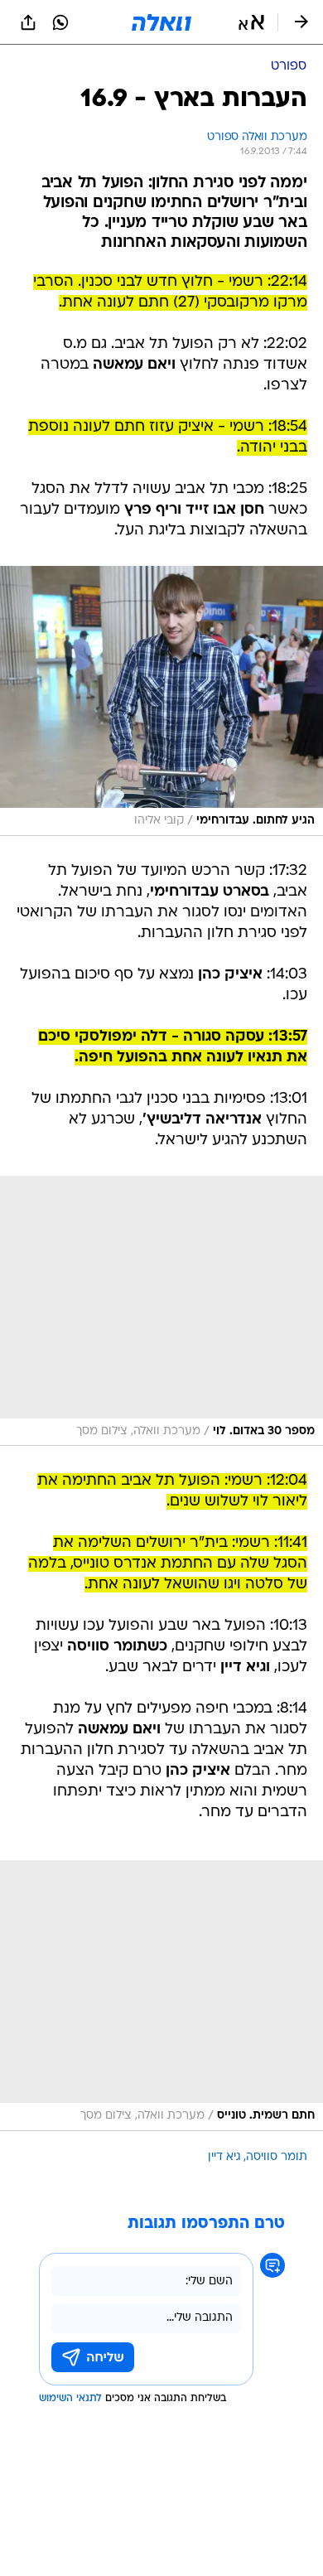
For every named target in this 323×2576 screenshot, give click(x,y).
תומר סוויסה (277, 2157)
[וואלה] (161, 22)
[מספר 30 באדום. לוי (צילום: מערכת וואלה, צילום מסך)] (161, 1311)
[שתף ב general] (28, 22)
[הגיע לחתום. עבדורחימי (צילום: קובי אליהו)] (161, 701)
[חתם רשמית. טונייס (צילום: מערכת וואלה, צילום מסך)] (161, 1995)
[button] (251, 22)
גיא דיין (224, 2157)
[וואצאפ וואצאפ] (60, 22)
